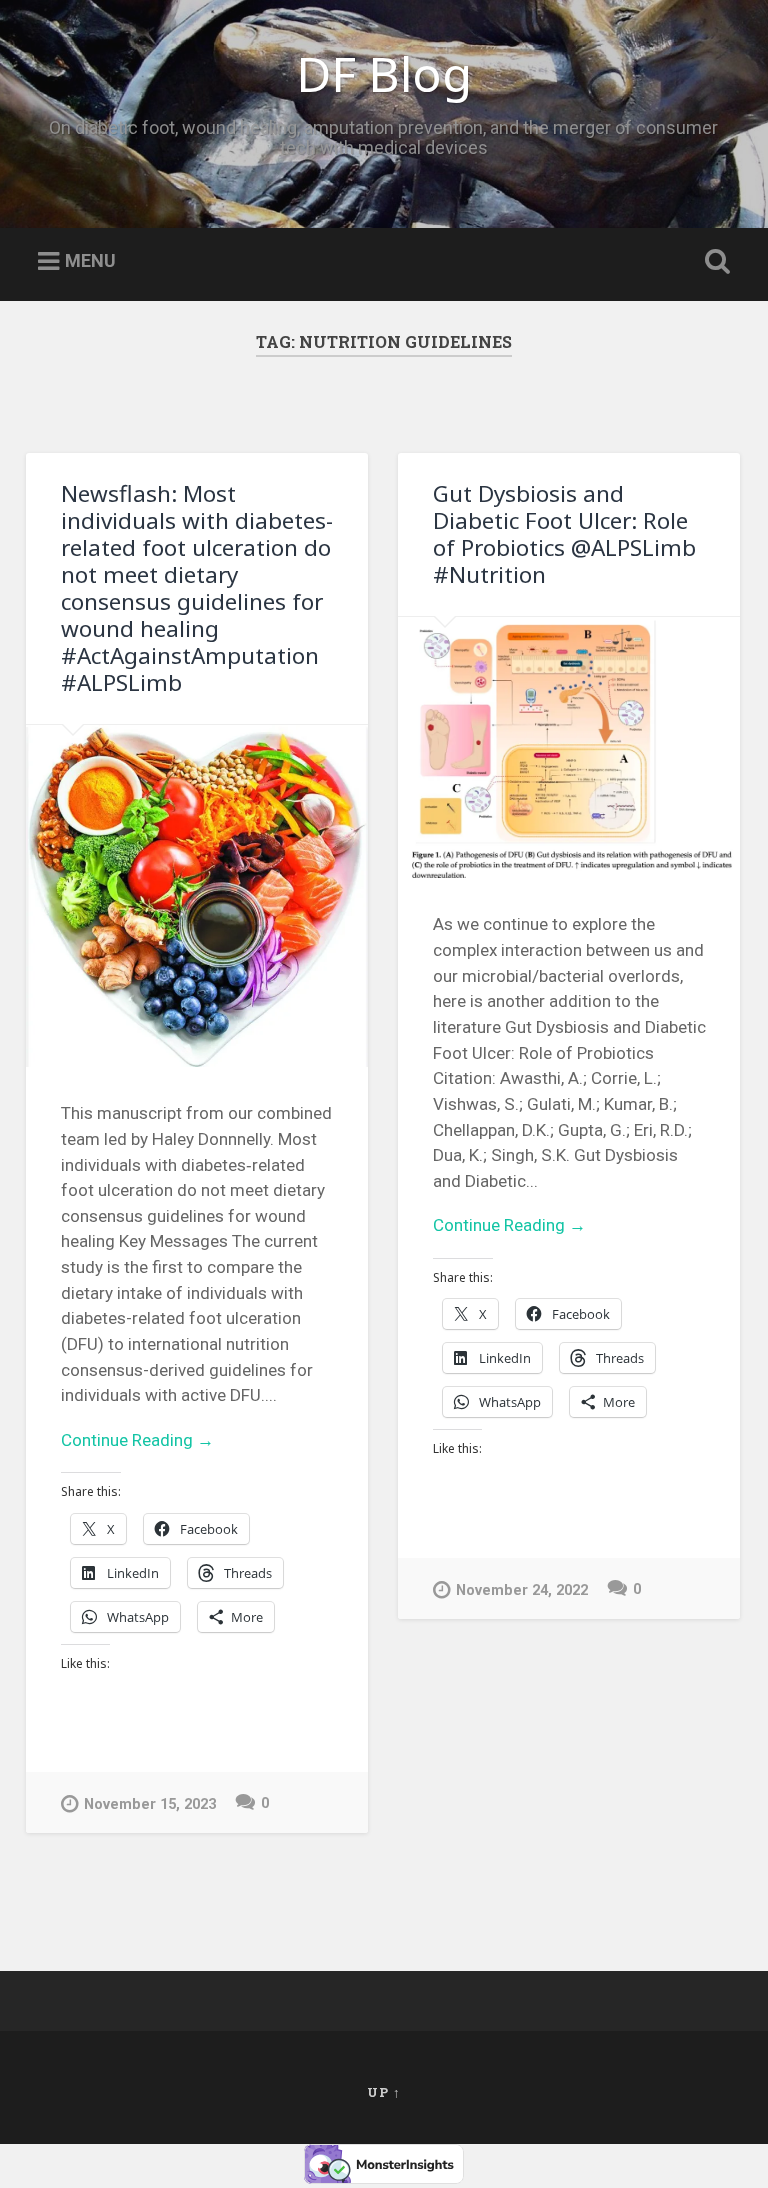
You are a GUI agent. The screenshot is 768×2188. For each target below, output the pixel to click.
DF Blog (384, 73)
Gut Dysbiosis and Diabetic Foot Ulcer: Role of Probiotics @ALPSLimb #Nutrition (564, 534)
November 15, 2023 (150, 1804)
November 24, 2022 (522, 1590)
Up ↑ (384, 2092)
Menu (90, 260)
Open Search (714, 262)
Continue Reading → (137, 1440)
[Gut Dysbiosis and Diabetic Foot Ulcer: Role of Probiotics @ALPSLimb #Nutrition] (569, 748)
